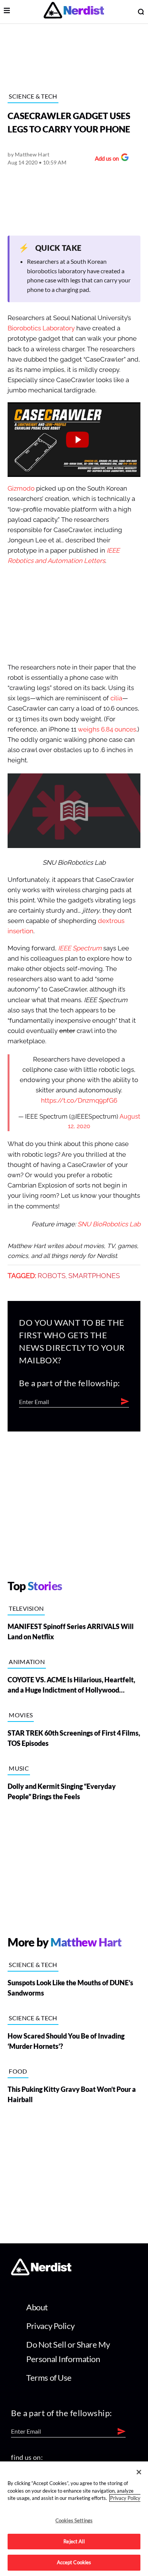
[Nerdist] (74, 12)
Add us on (105, 159)
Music (19, 1768)
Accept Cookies (74, 2562)
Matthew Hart (32, 154)
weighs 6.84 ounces (107, 729)
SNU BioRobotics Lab (109, 1224)
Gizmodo (21, 489)
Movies (21, 1715)
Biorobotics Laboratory (41, 328)
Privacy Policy (50, 2326)
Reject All (74, 2541)
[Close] (139, 2472)
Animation (27, 1662)
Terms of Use (49, 2378)
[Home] (41, 2273)
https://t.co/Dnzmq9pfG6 (79, 1101)
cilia (116, 698)
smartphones (94, 1276)
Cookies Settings (74, 2520)
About (37, 2307)
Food (18, 2071)
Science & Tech (33, 96)
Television (26, 1608)
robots (52, 1276)
